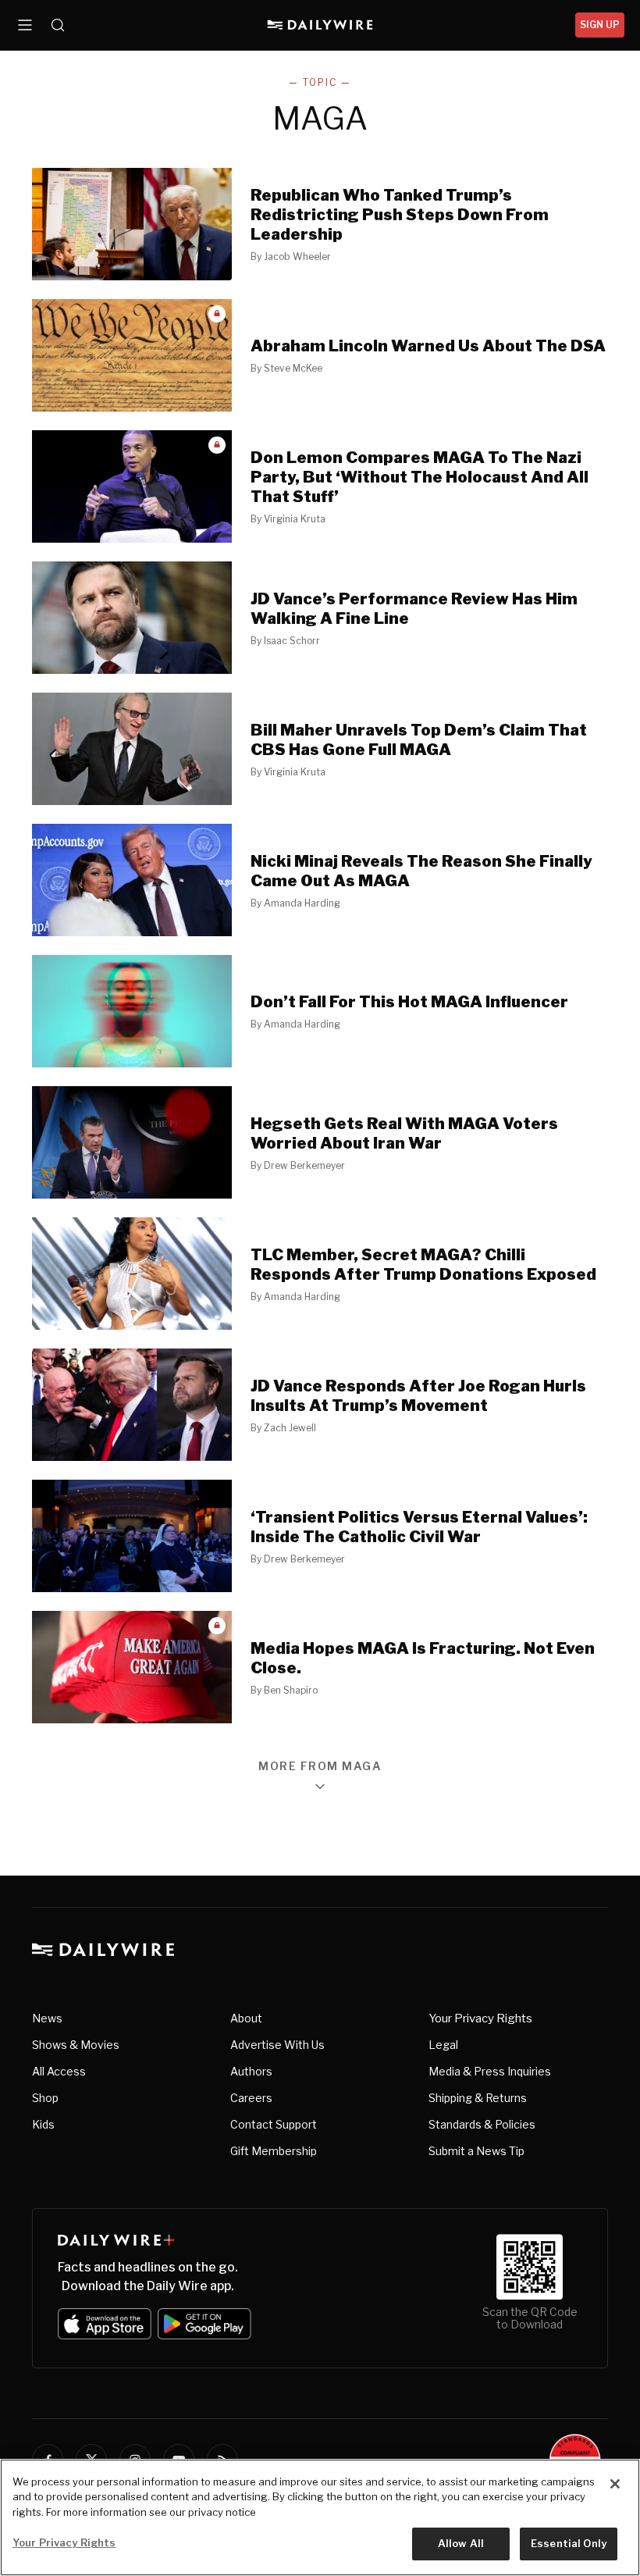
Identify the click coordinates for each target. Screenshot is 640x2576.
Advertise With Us (277, 2045)
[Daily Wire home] (320, 25)
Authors (251, 2071)
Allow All (461, 2543)
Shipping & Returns (478, 2098)
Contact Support (274, 2124)
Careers (251, 2098)
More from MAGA (320, 1767)
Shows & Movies (76, 2045)
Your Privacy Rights (480, 2018)
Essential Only (569, 2543)
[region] (320, 2517)
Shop (45, 2098)
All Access (59, 2071)
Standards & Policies (482, 2124)
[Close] (615, 2484)
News (47, 2018)
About (246, 2018)
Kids (43, 2124)
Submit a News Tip (476, 2151)
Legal (443, 2045)
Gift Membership (274, 2151)
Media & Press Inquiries (490, 2071)
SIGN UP (600, 25)
